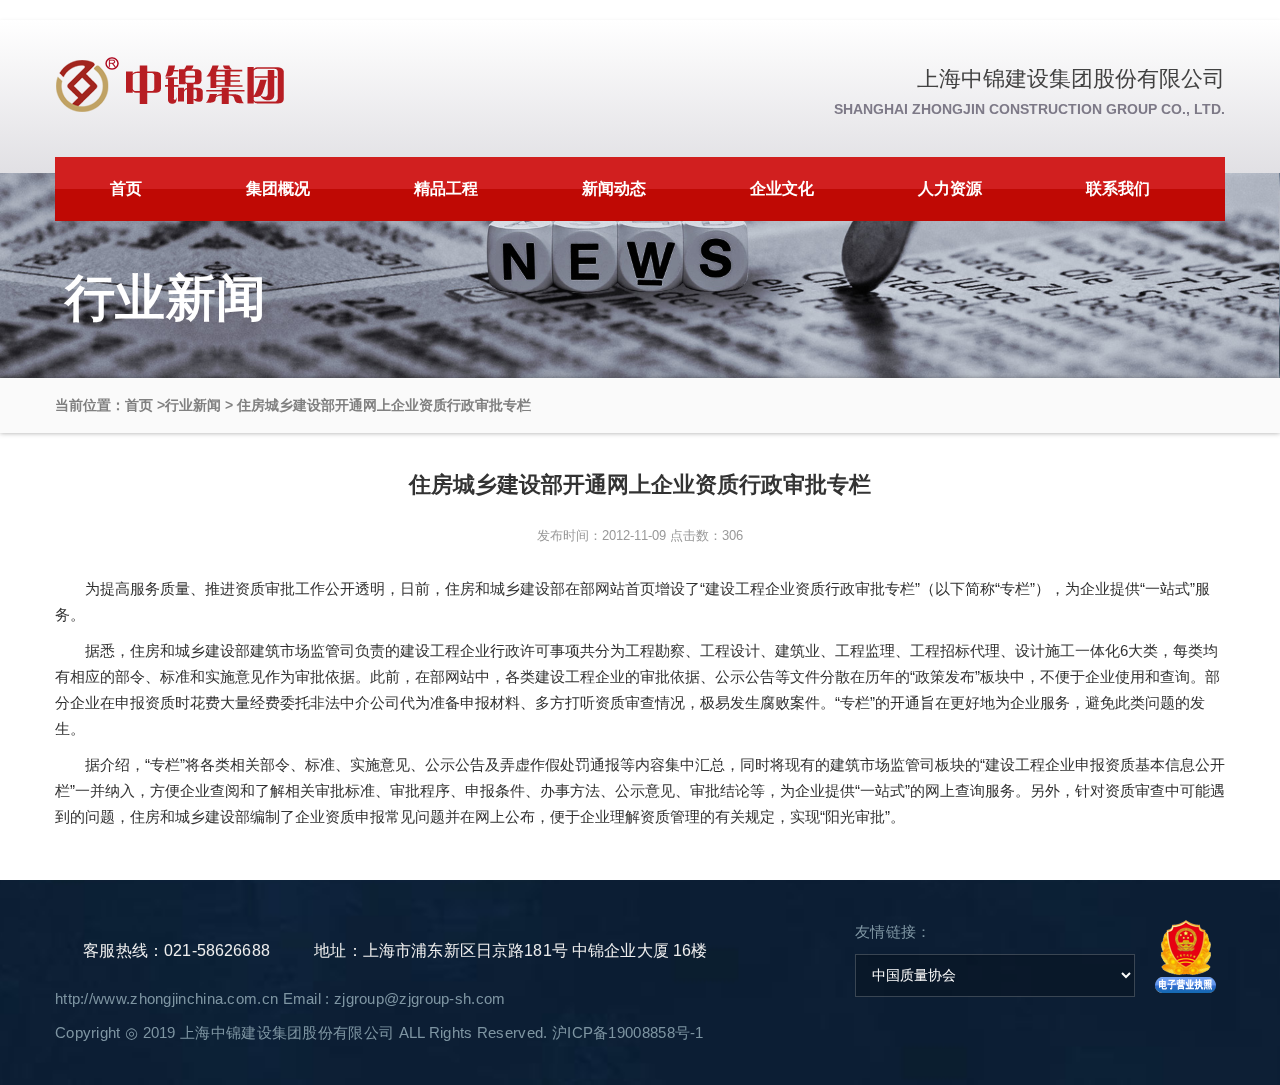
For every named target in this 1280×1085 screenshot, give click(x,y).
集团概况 (278, 188)
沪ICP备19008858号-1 (628, 1032)
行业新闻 (193, 405)
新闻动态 (614, 188)
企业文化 (782, 188)
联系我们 (1118, 188)
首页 (126, 188)
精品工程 (446, 188)
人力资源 (950, 188)
